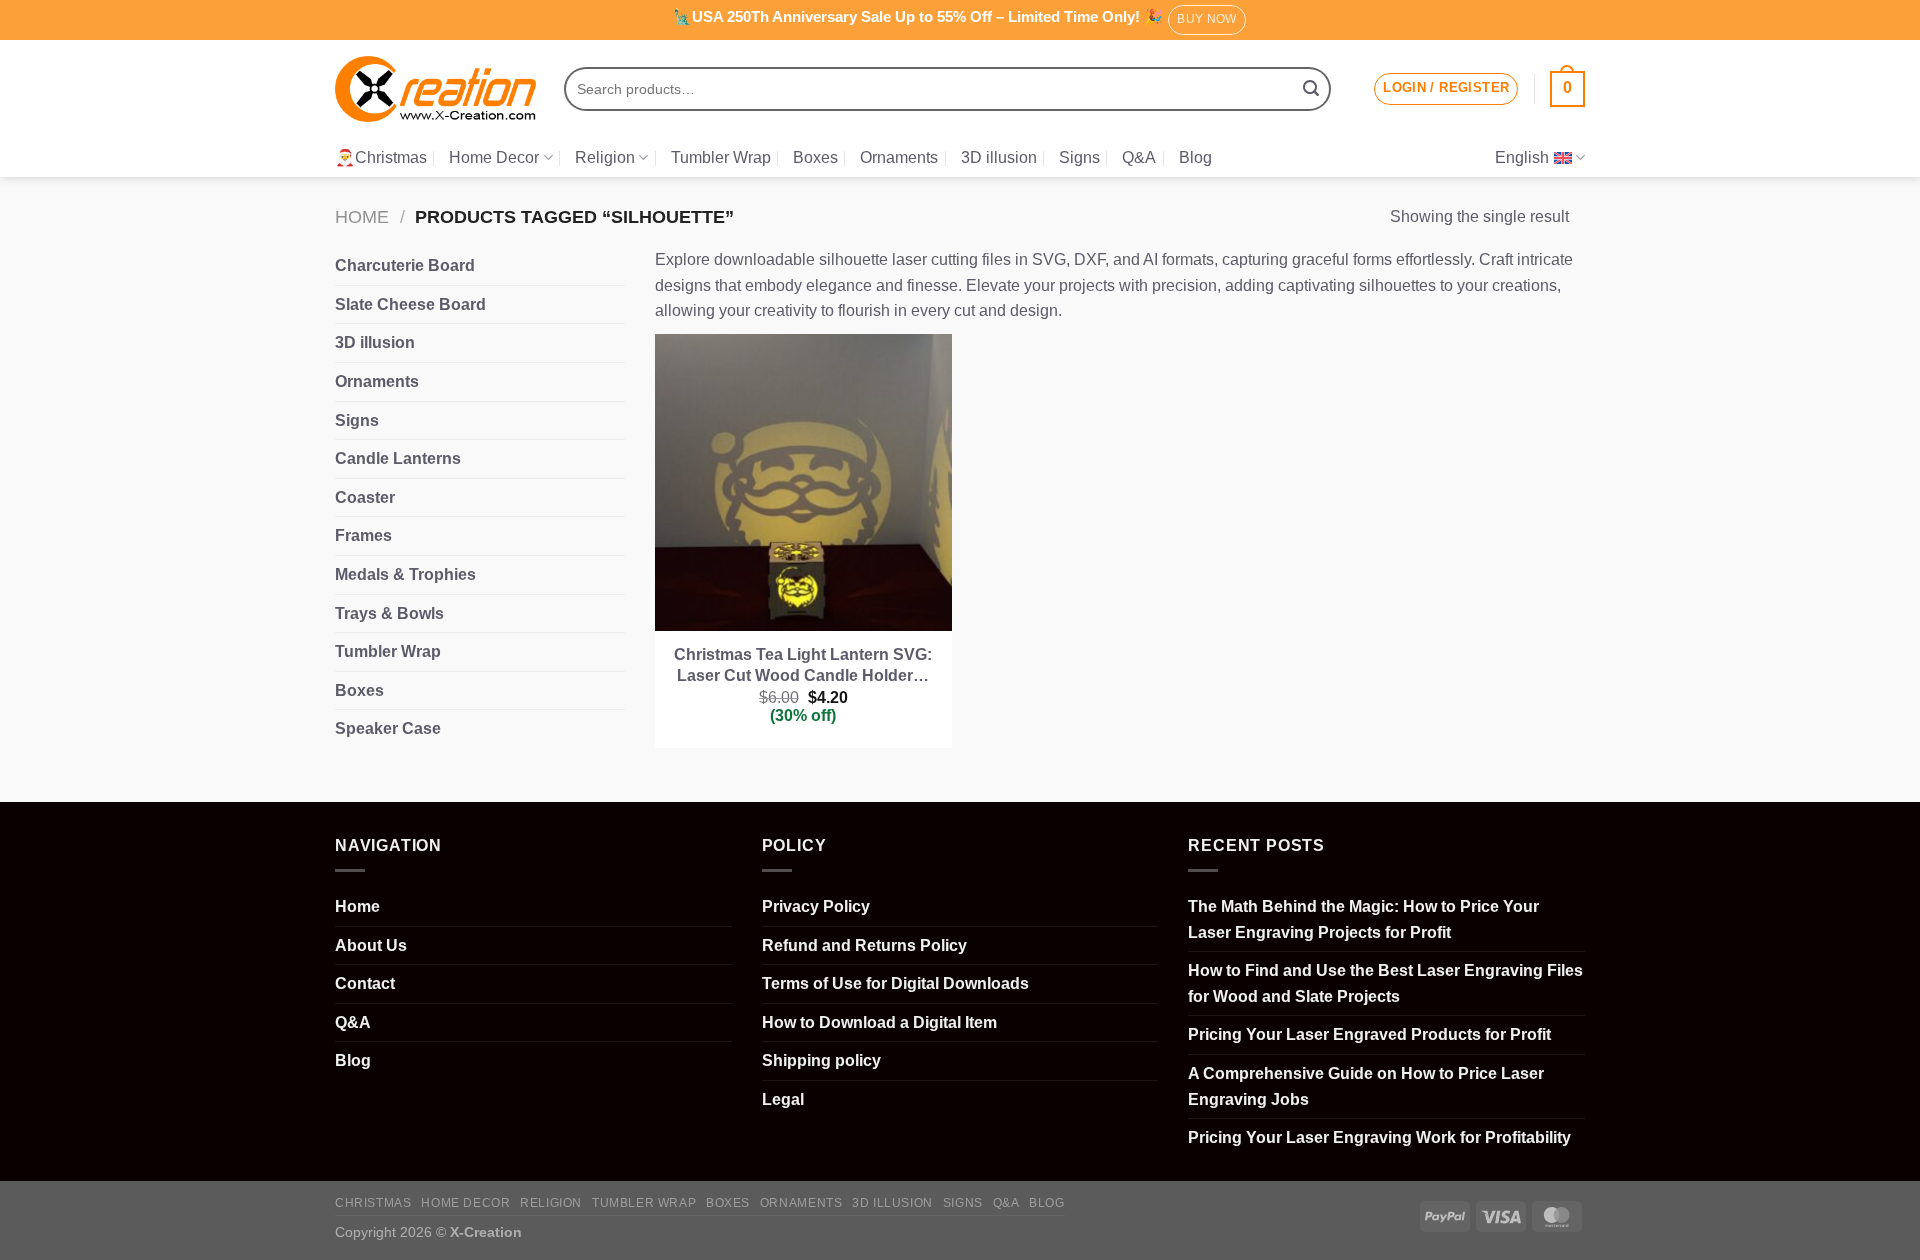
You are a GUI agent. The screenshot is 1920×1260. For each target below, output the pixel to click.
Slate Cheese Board (410, 304)
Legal (783, 1099)
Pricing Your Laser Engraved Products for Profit (1369, 1034)
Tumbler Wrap (721, 157)
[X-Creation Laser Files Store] (435, 89)
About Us (371, 945)
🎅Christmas (381, 157)
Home (362, 216)
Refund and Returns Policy (864, 945)
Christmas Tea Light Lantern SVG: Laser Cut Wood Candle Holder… (803, 665)
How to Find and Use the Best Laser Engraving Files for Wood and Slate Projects (1385, 983)
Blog (1195, 157)
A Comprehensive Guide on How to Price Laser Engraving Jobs (1366, 1086)
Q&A (1139, 157)
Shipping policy (821, 1060)
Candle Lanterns (398, 458)
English (1522, 157)
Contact (365, 983)
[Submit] (1311, 89)
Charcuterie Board (405, 265)
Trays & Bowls (389, 613)
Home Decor (494, 157)
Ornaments (899, 157)
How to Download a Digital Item (879, 1022)
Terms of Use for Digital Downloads (895, 983)
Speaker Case (388, 728)
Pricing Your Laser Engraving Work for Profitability (1379, 1137)
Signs (1079, 157)
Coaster (365, 497)
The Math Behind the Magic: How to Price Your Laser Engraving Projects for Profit (1363, 919)
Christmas (373, 1203)
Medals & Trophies (405, 574)
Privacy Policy (816, 906)
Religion (605, 157)
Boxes (815, 157)
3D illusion (999, 157)
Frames (363, 535)
